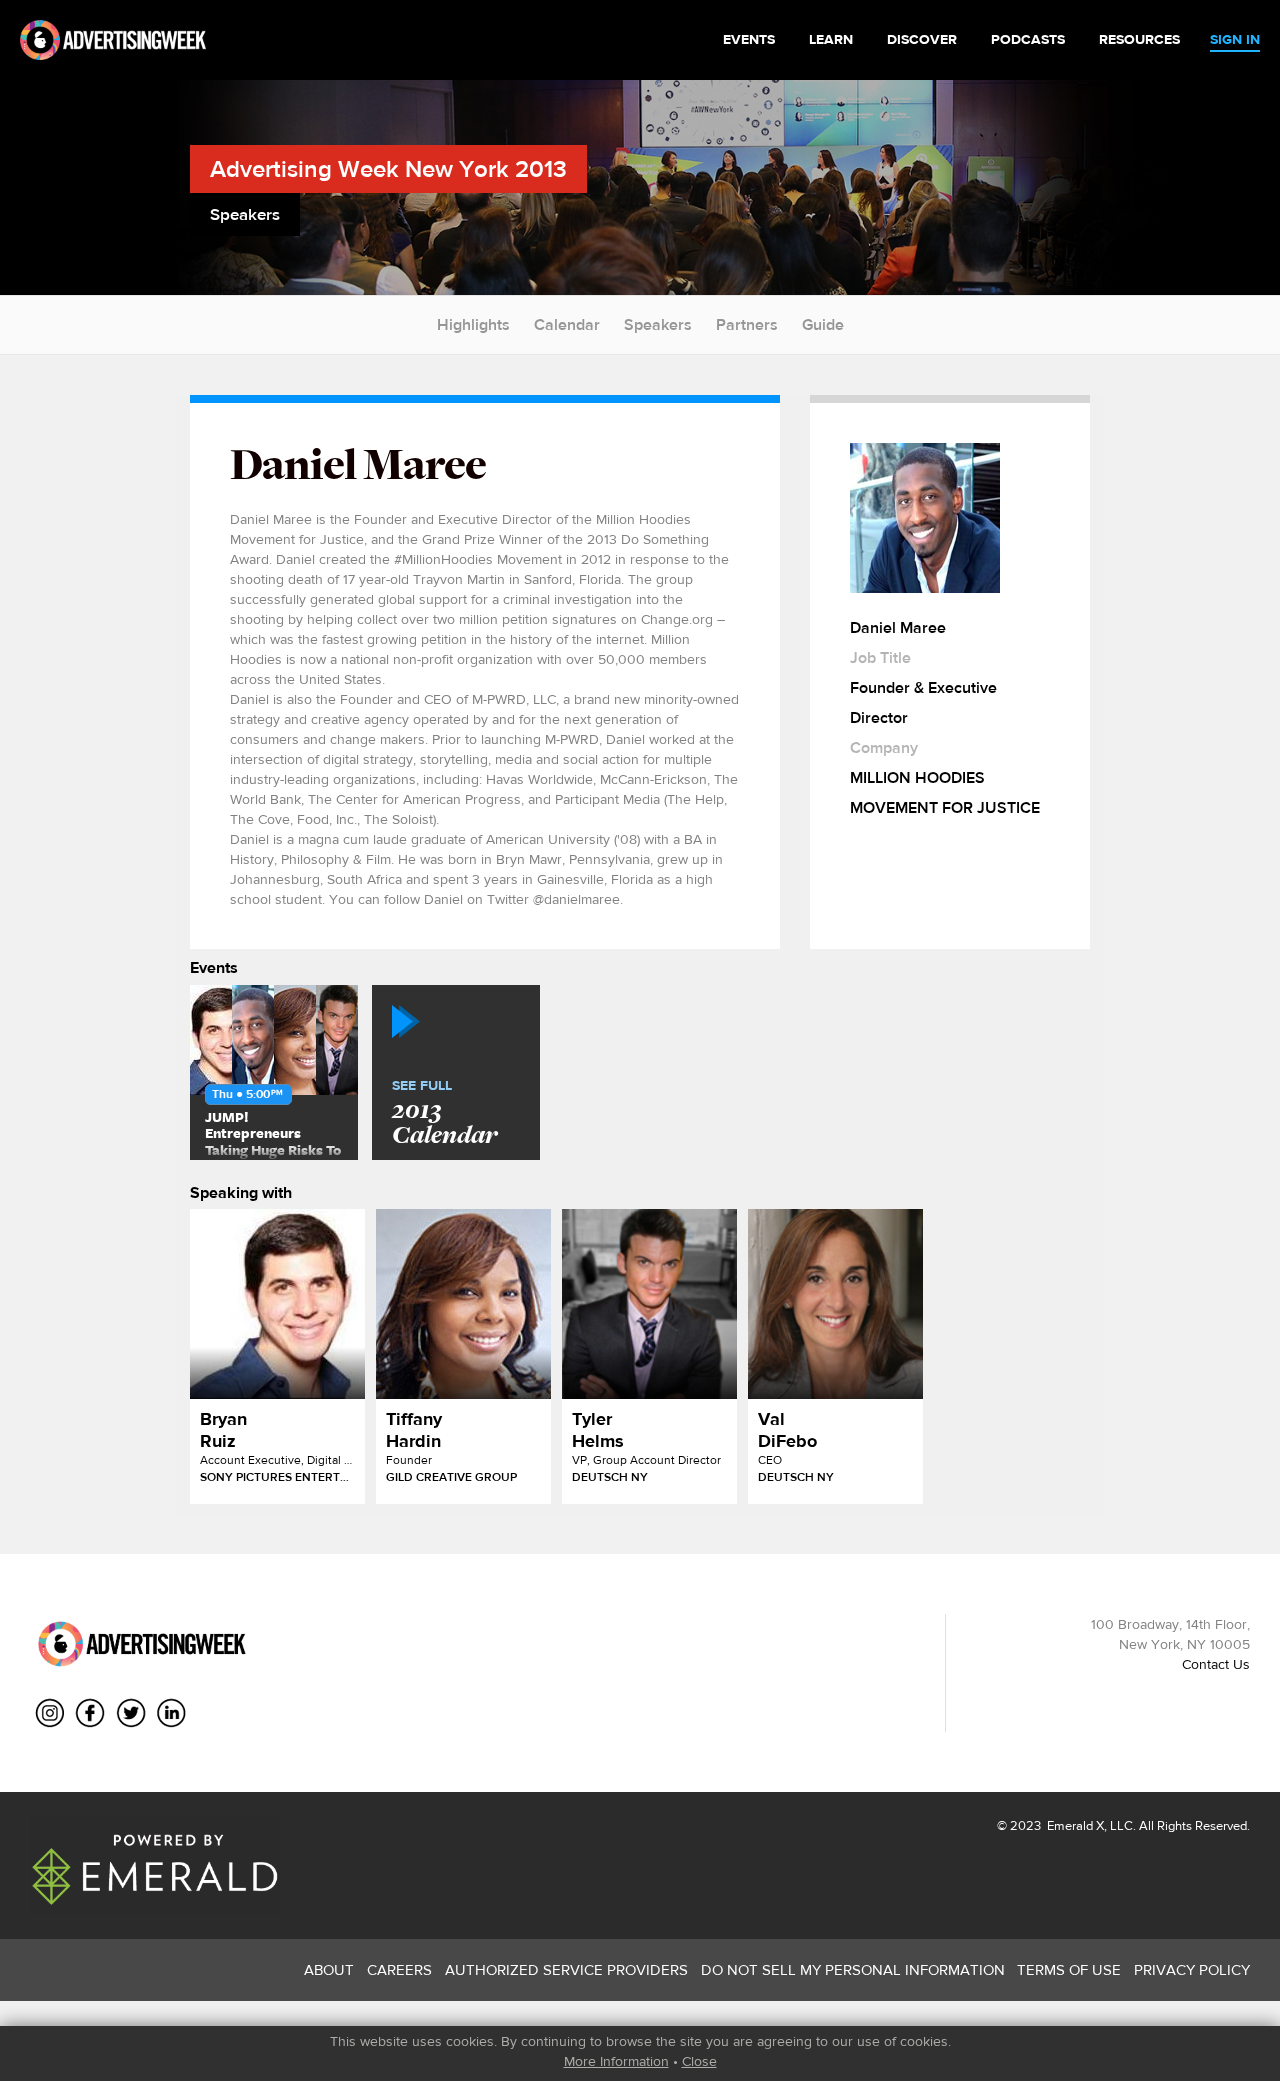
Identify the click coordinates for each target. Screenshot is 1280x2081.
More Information (616, 2061)
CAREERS (399, 1969)
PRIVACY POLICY (1192, 1969)
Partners (747, 324)
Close (699, 2061)
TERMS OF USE (1069, 1969)
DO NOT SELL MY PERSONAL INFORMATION (853, 1969)
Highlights (473, 324)
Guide (823, 324)
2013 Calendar (444, 1114)
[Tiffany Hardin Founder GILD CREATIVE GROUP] (463, 1304)
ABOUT (329, 1969)
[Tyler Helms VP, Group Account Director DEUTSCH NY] (649, 1304)
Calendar (567, 324)
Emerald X (1074, 1825)
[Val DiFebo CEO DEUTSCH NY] (835, 1304)
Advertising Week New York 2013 (388, 168)
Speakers (658, 324)
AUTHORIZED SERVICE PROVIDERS (566, 1969)
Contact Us (1216, 1664)
